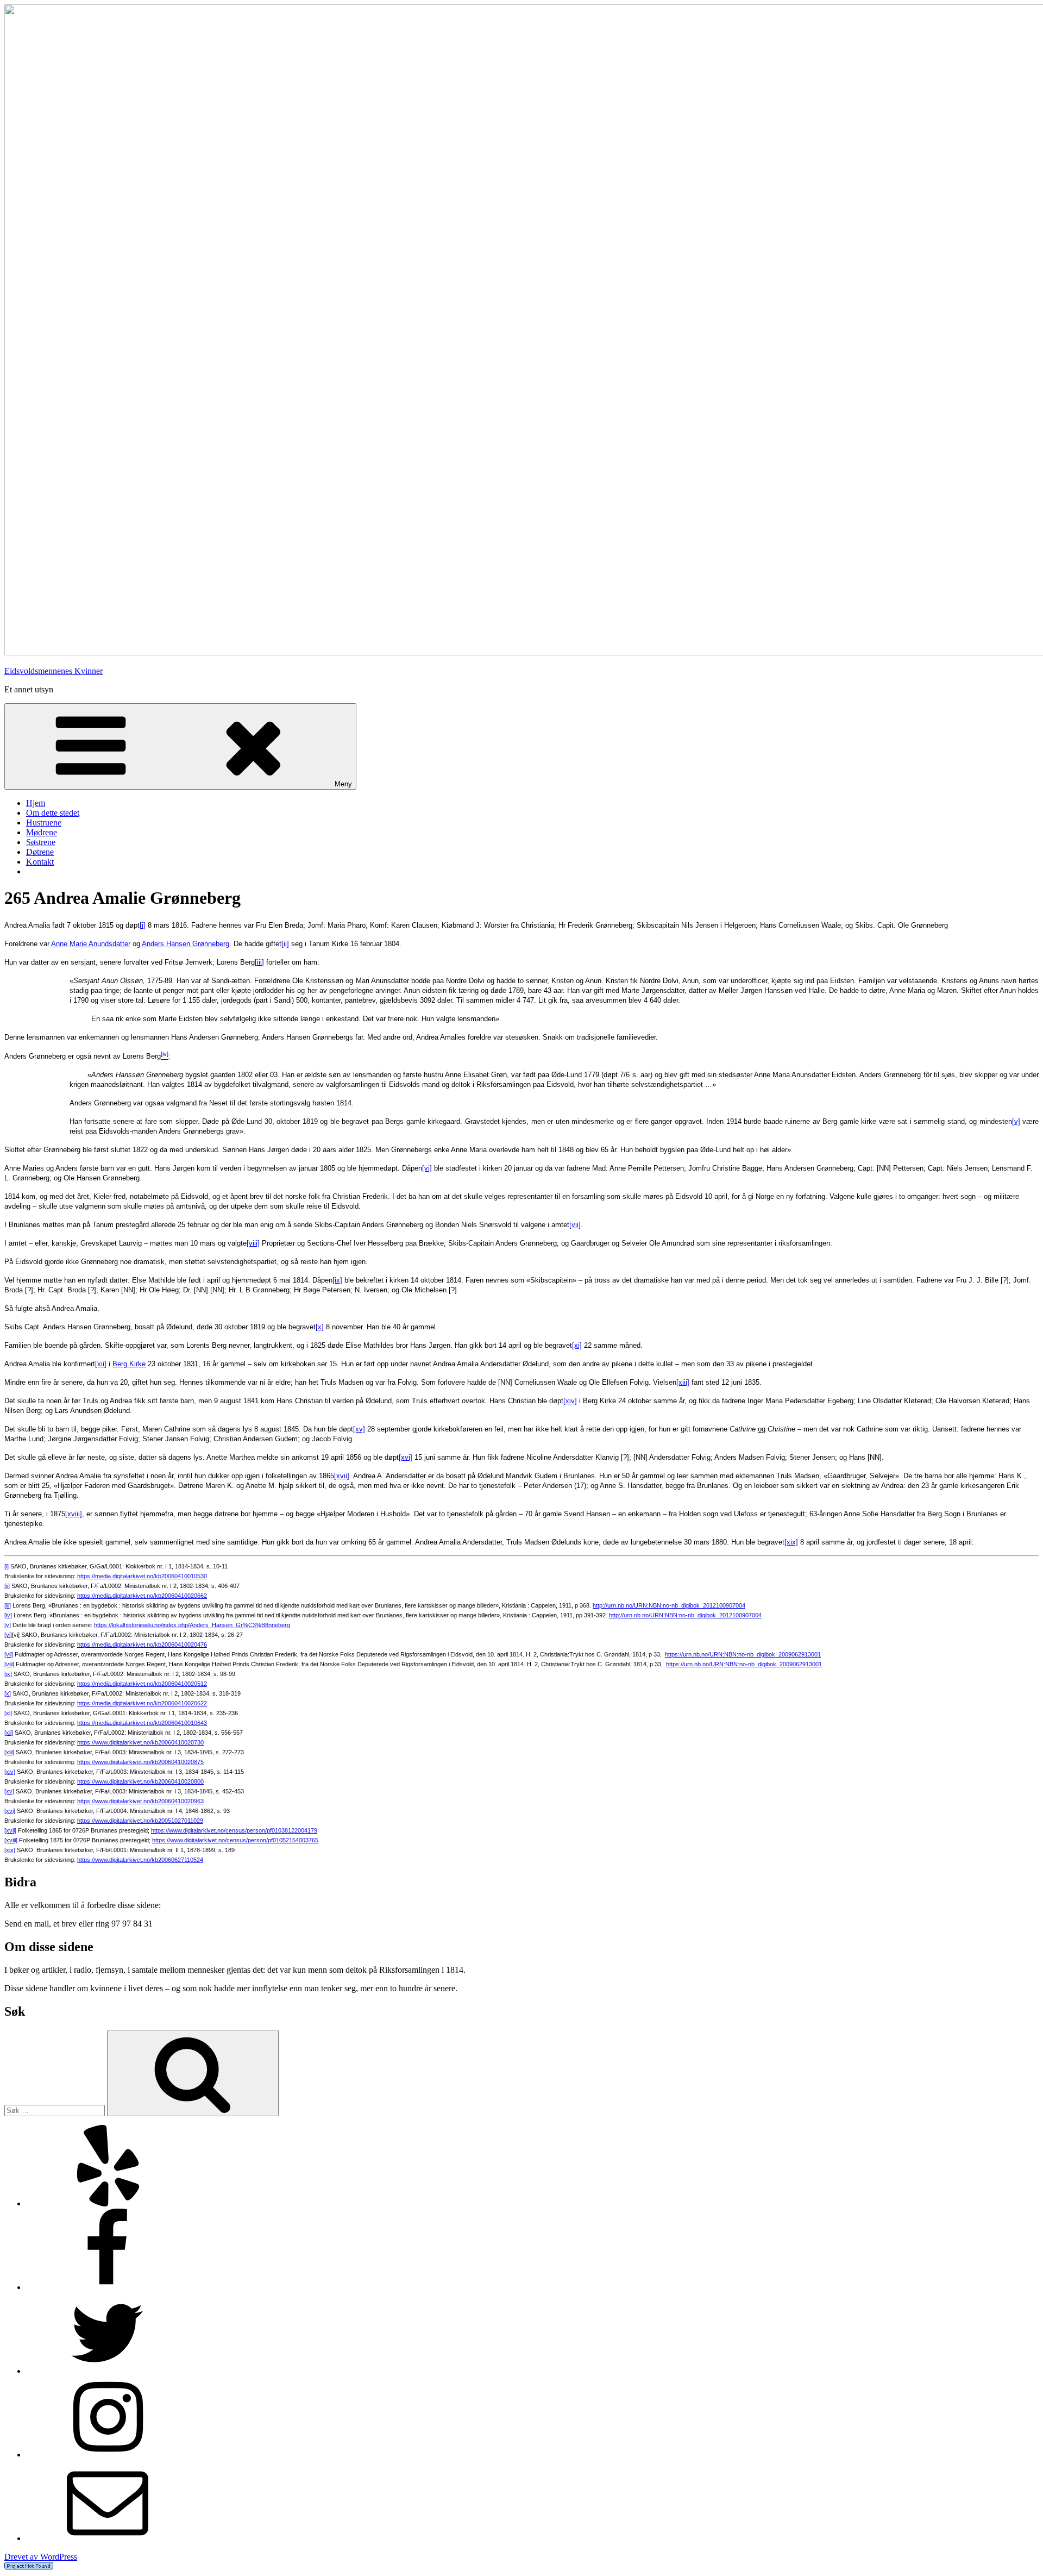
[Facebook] (108, 2287)
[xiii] (683, 1382)
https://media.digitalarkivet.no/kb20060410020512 (142, 1684)
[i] (143, 925)
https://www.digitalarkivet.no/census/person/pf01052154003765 (235, 1840)
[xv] (359, 1429)
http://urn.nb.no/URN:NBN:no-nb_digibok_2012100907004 (669, 1605)
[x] (320, 1327)
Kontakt (40, 862)
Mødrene (42, 832)
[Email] (108, 2538)
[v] (1016, 1121)
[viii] (253, 1243)
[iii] (259, 962)
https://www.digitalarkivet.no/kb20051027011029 (140, 1821)
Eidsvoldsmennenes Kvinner (54, 671)
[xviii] (74, 1514)
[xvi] (406, 1457)
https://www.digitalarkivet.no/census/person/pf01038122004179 (234, 1830)
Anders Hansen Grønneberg (186, 944)
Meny (343, 784)
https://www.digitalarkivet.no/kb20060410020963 (140, 1801)
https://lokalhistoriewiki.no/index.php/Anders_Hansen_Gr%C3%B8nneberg (192, 1625)
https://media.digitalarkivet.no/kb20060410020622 (142, 1703)
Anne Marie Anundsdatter (91, 944)
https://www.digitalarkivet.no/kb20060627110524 (140, 1860)
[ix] (337, 1280)
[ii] (285, 944)
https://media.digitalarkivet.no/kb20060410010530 (142, 1576)
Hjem (36, 803)
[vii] (575, 1225)
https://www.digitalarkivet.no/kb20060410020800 (140, 1781)
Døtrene (40, 852)
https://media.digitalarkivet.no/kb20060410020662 (142, 1596)
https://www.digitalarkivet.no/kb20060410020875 (140, 1762)
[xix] (791, 1542)
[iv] (8, 1615)
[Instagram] (108, 2455)
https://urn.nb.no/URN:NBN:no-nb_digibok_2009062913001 (743, 1654)
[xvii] (342, 1476)
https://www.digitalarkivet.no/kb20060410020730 (140, 1742)
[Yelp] (108, 2203)
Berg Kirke (129, 1364)
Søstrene (41, 842)
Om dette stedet (53, 813)
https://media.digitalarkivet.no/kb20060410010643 (142, 1723)
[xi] (577, 1345)
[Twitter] (108, 2371)
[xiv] (570, 1401)
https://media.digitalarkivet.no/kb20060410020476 (142, 1645)
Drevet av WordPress (41, 2557)
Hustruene (44, 823)
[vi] (427, 1168)
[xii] (101, 1364)
